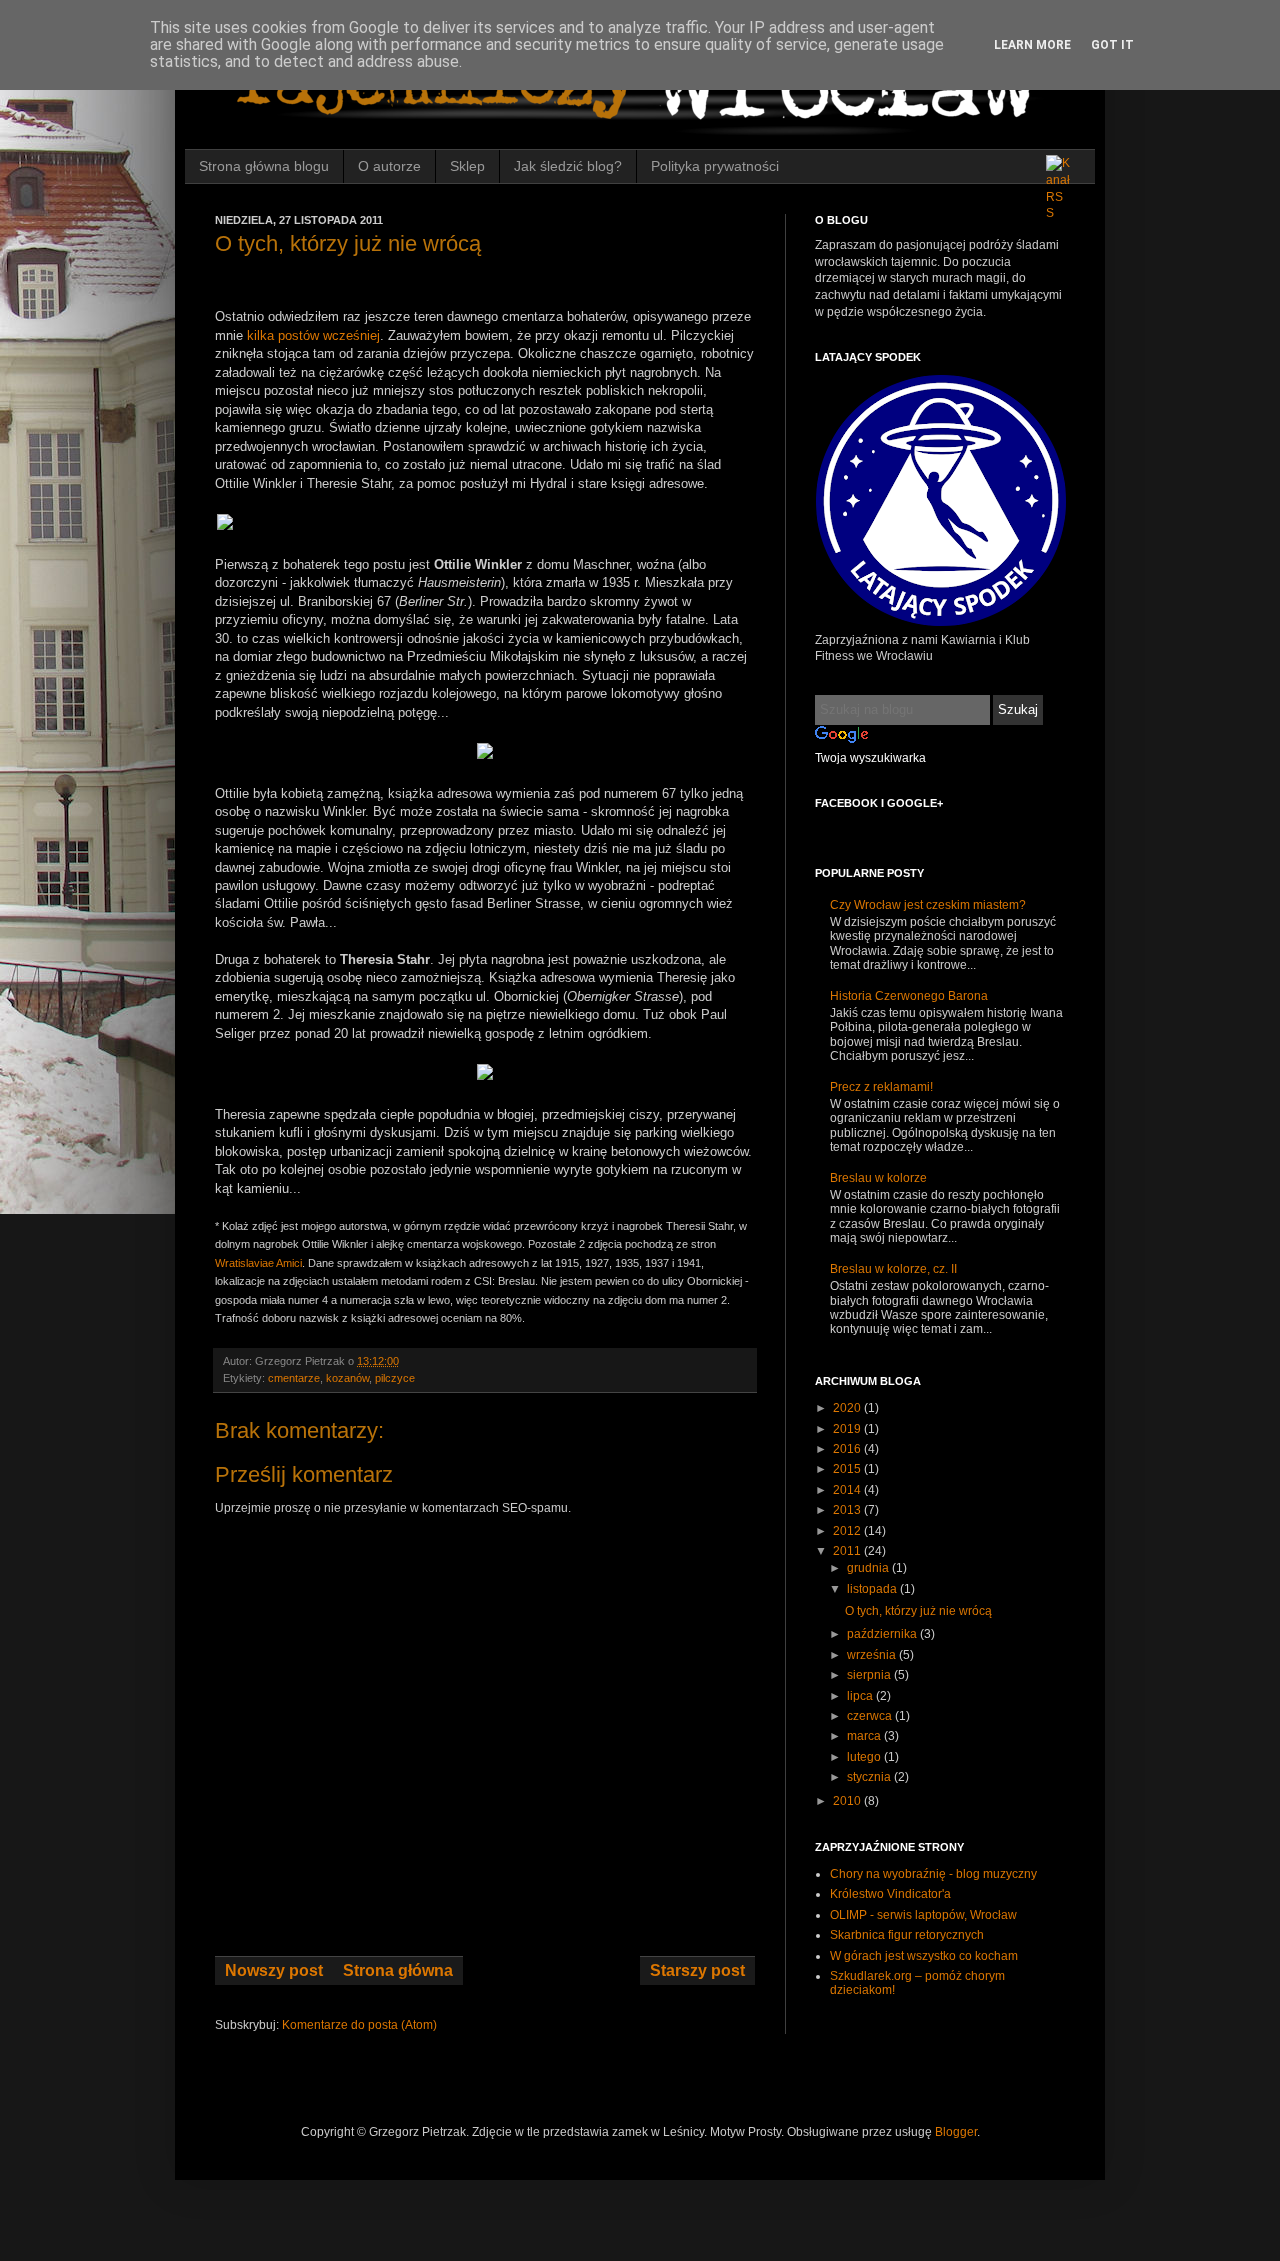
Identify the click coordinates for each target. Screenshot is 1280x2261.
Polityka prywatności (715, 166)
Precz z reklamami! (881, 1087)
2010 (848, 1801)
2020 (848, 1408)
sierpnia (870, 1675)
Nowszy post (274, 1970)
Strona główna (398, 1970)
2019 (848, 1429)
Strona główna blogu (264, 166)
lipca (861, 1696)
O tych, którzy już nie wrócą (918, 1611)
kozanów (347, 1378)
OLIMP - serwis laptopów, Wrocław (923, 1915)
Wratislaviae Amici (258, 1263)
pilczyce (395, 1378)
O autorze (389, 166)
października (883, 1634)
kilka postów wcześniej (313, 335)
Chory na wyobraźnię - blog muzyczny (933, 1874)
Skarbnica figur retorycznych (907, 1935)
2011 (848, 1551)
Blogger (956, 2132)
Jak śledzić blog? (568, 166)
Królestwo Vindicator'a (890, 1894)
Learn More (1032, 45)
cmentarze (294, 1378)
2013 (848, 1510)
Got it (1112, 45)
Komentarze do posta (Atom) (359, 2025)
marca (865, 1736)
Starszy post (697, 1970)
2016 (848, 1449)
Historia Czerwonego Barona (909, 996)
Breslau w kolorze (878, 1178)
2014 (848, 1490)
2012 (848, 1531)
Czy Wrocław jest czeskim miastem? (928, 905)
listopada (873, 1589)
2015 (848, 1469)
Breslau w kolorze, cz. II (893, 1269)
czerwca (871, 1716)
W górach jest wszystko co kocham (924, 1956)
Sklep (467, 166)
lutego (865, 1757)
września (873, 1655)
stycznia (870, 1777)
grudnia (869, 1568)
